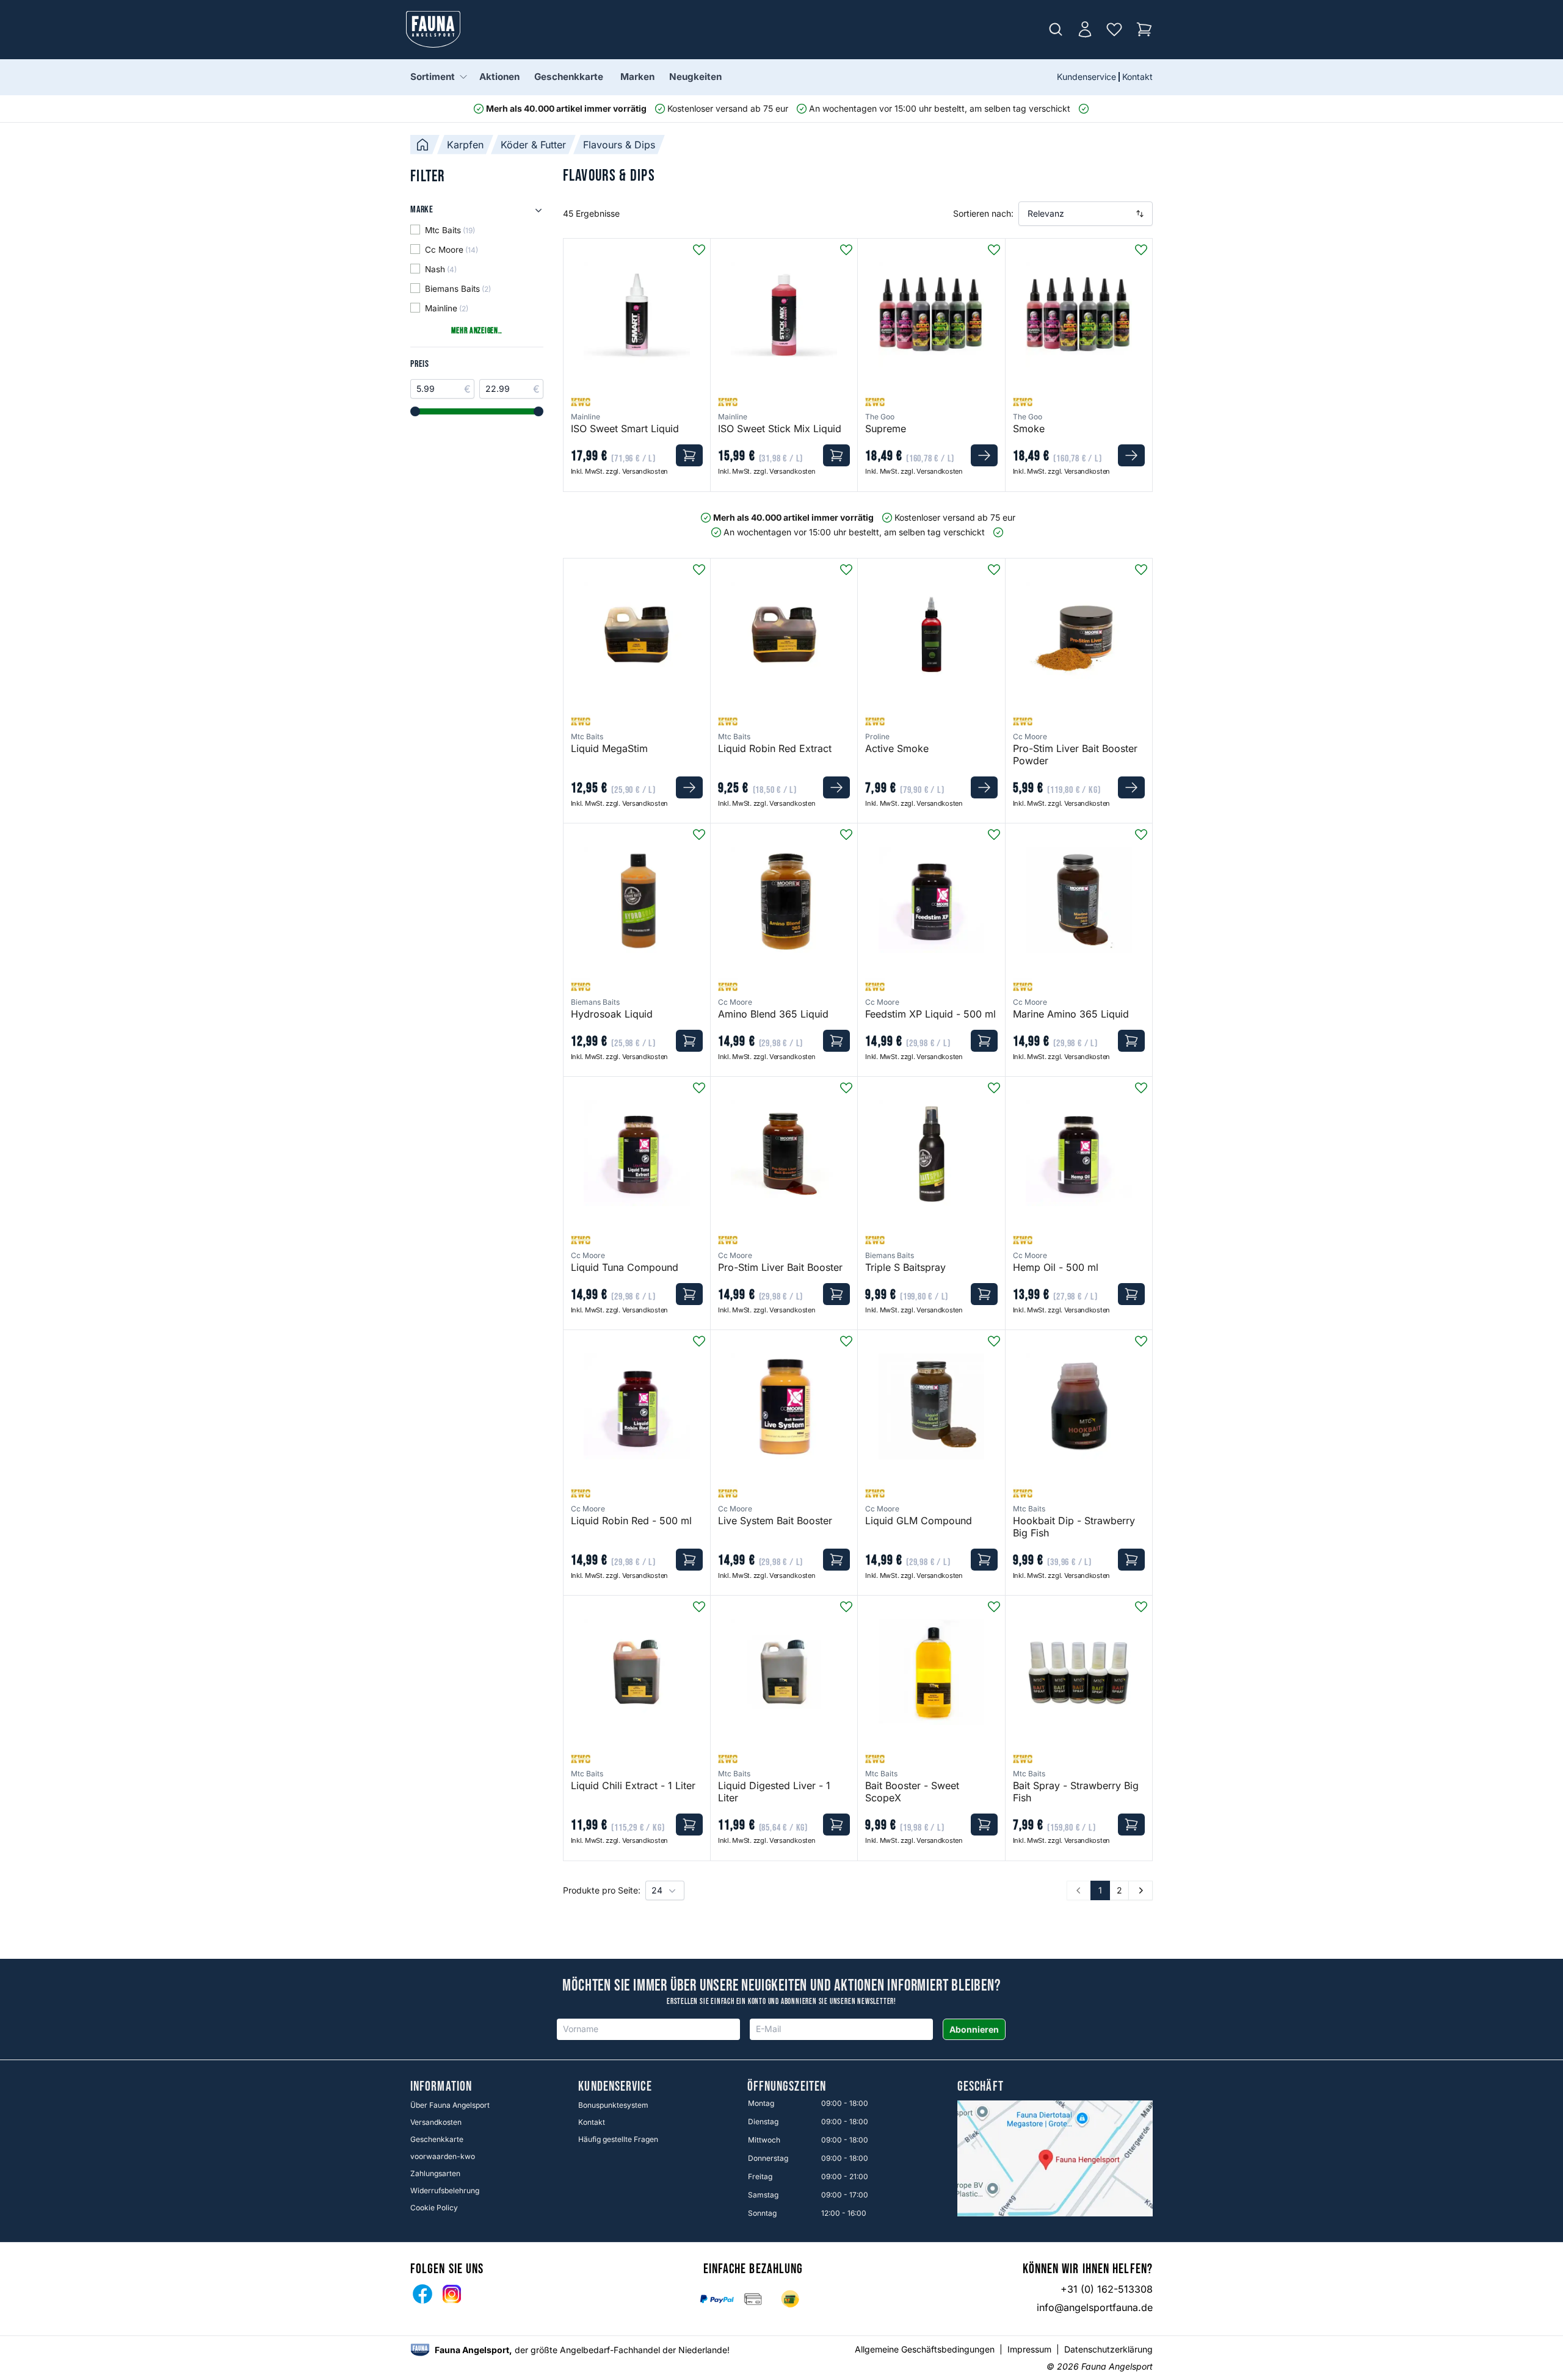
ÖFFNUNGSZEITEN (787, 2087)
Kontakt (1137, 77)
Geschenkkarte (569, 77)
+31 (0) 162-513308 (1107, 2289)
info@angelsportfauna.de (1095, 2307)
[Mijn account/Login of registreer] (1085, 29)
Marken (637, 77)
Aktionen (499, 77)
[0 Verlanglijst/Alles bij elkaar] (1114, 29)
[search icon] (1056, 29)
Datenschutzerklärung (1108, 2349)
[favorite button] (699, 250)
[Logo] (433, 29)
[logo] (420, 2350)
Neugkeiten (695, 77)
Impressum (1029, 2349)
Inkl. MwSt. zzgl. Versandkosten (619, 471)
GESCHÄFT (981, 2087)
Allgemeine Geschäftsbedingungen (925, 2349)
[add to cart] (689, 455)
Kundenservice (1086, 77)
